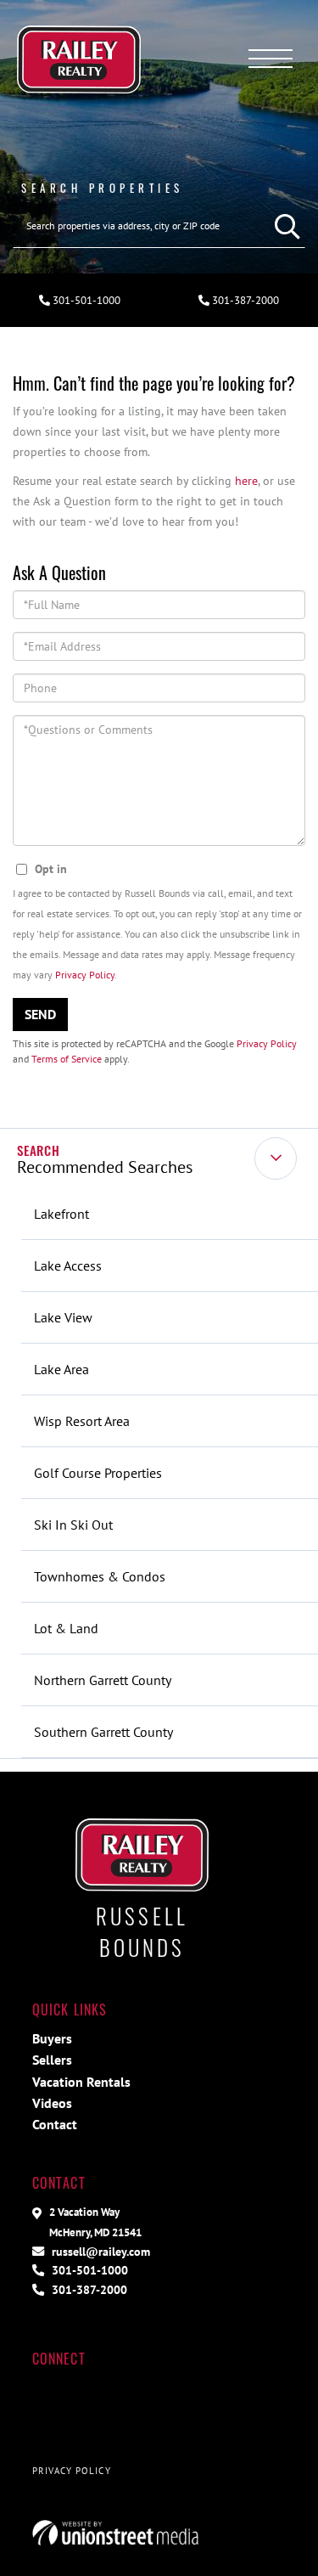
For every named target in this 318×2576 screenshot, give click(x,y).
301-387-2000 (88, 2289)
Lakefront (61, 1214)
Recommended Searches (105, 1167)
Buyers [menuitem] (52, 2038)
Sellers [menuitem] (52, 2060)
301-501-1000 (85, 300)
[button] (283, 226)
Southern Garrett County (103, 1732)
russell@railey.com (99, 2251)
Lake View (63, 1317)
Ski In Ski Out (73, 1525)
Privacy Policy (85, 975)
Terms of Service (67, 1059)
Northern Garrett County (103, 1680)
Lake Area (61, 1369)
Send (40, 1014)
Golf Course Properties (98, 1473)
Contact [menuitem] (55, 2124)
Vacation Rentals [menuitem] (81, 2082)
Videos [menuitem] (52, 2103)
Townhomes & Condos (100, 1576)
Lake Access (68, 1265)
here (246, 480)
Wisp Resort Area (82, 1421)
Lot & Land (66, 1628)
